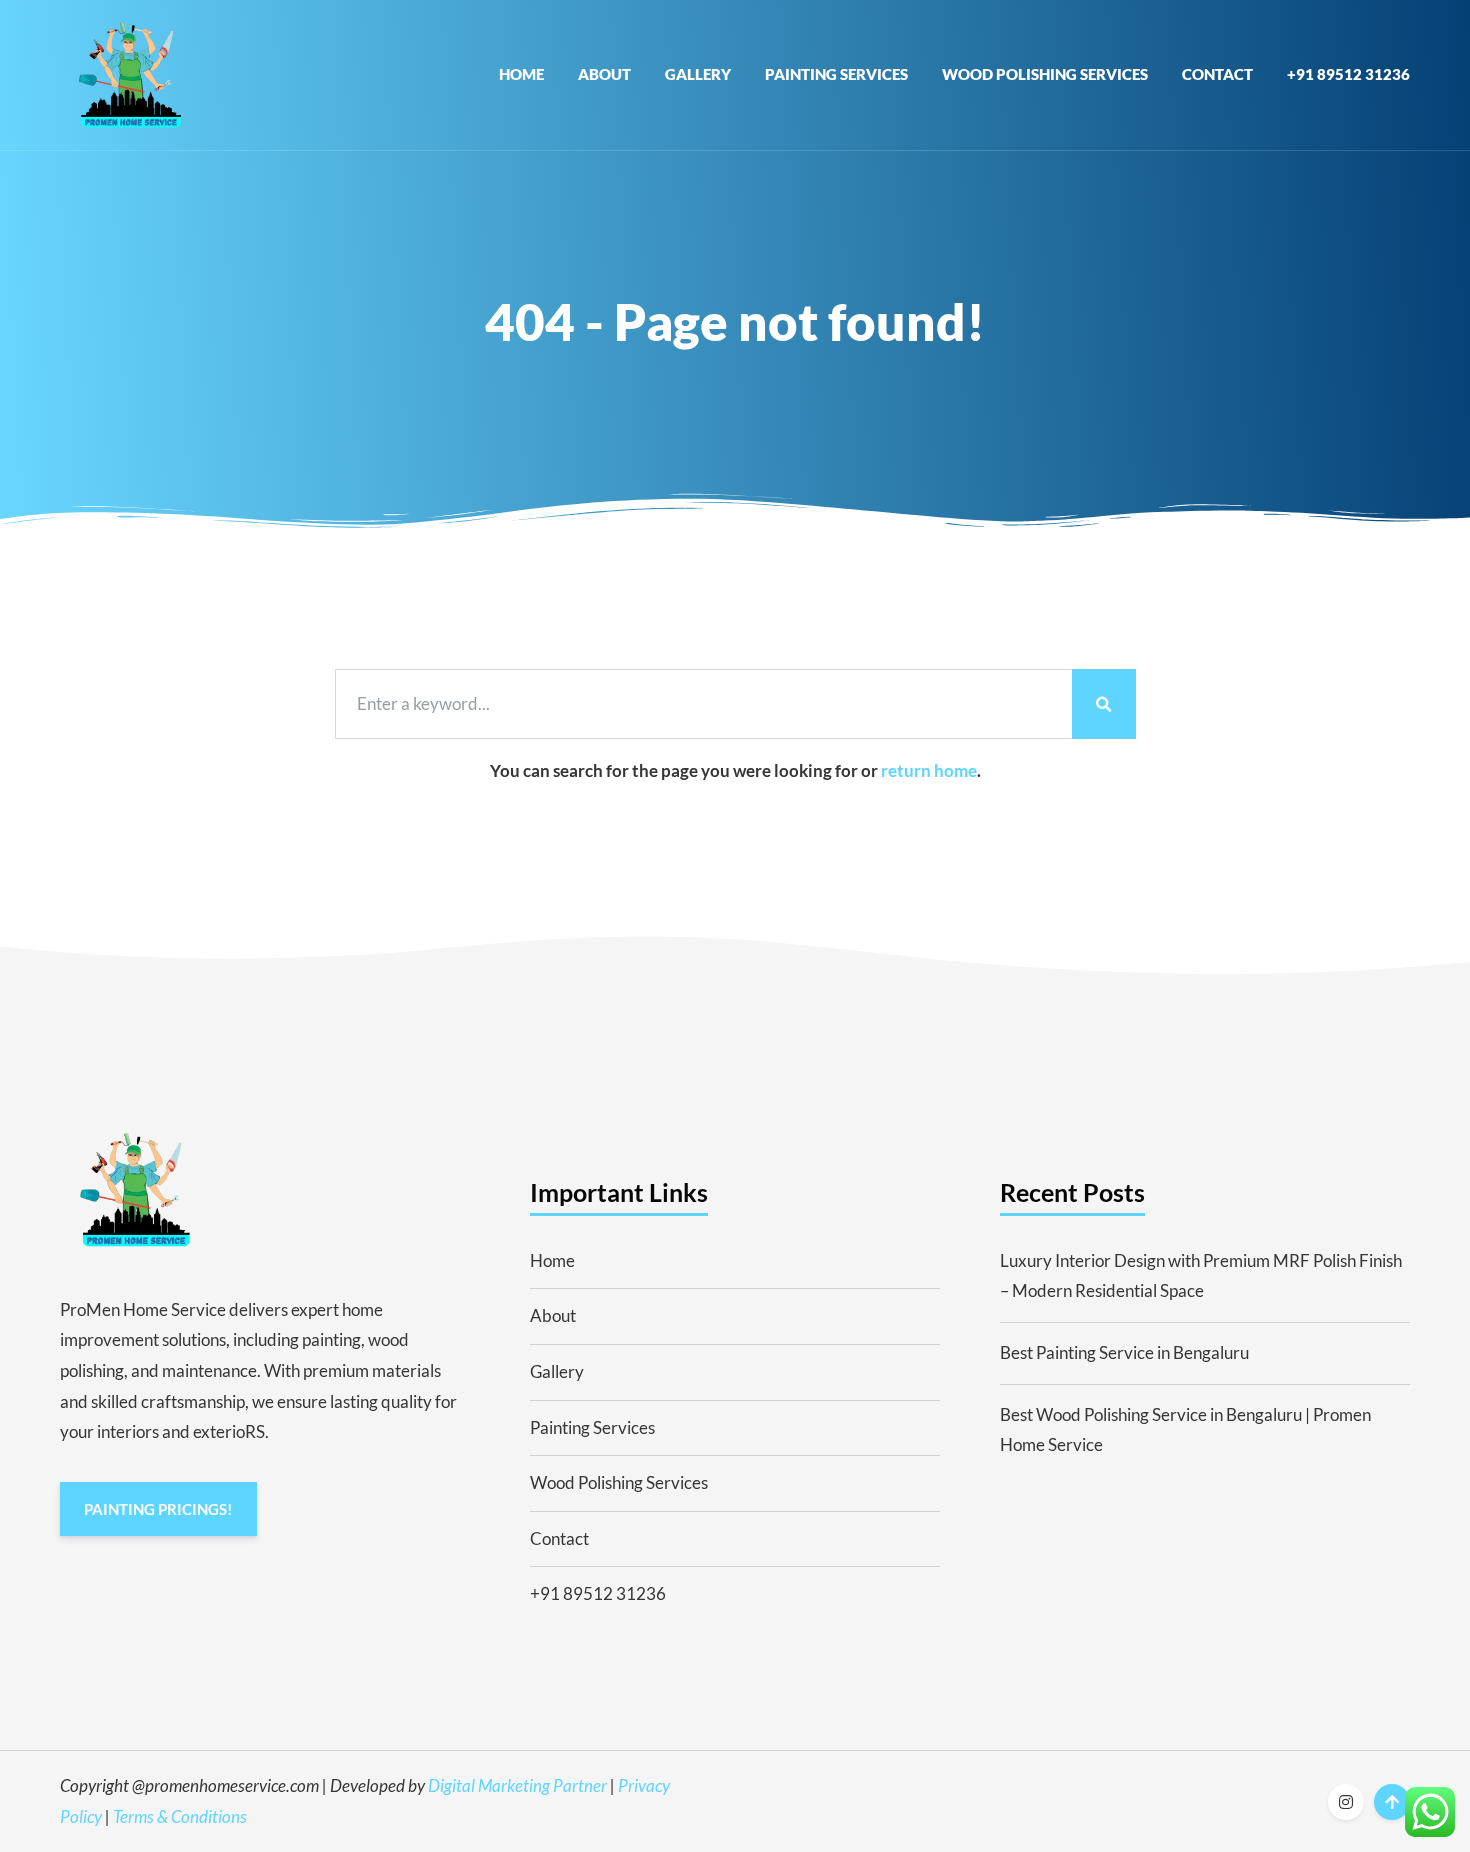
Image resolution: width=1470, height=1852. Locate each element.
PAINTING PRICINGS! (158, 1509)
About (604, 74)
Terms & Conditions (180, 1816)
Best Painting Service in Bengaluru (1124, 1352)
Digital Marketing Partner (517, 1785)
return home (929, 770)
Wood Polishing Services (1045, 74)
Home (521, 74)
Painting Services (836, 74)
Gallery (698, 74)
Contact (1217, 74)
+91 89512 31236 (1348, 74)
